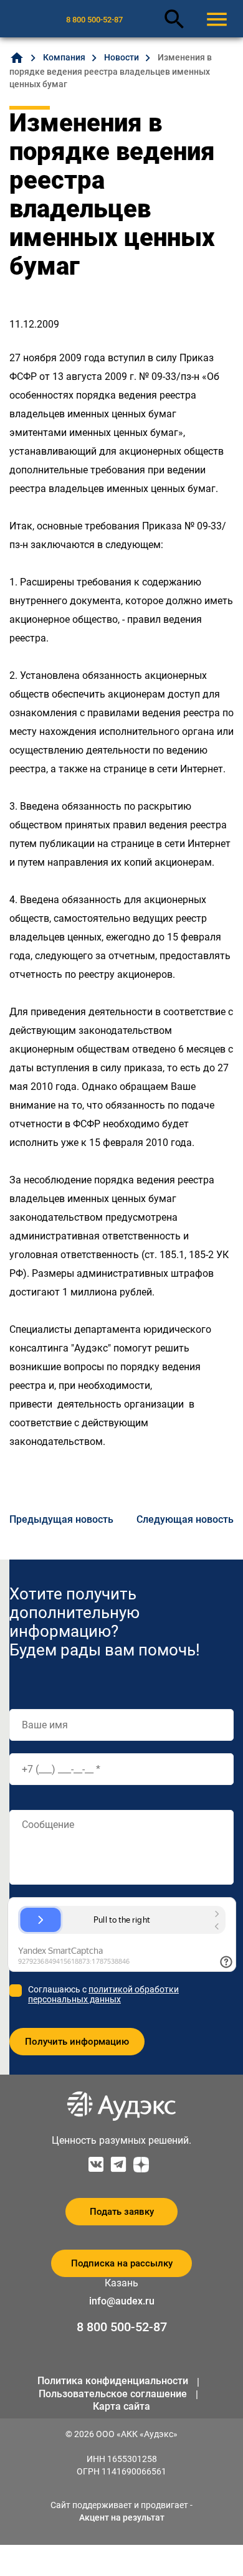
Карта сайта (121, 2406)
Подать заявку (122, 2212)
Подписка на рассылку (122, 2263)
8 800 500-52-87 (94, 20)
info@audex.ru (122, 2301)
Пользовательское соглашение (113, 2394)
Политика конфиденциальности (113, 2381)
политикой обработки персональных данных (103, 1994)
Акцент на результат (122, 2517)
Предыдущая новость (61, 1519)
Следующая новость (185, 1519)
